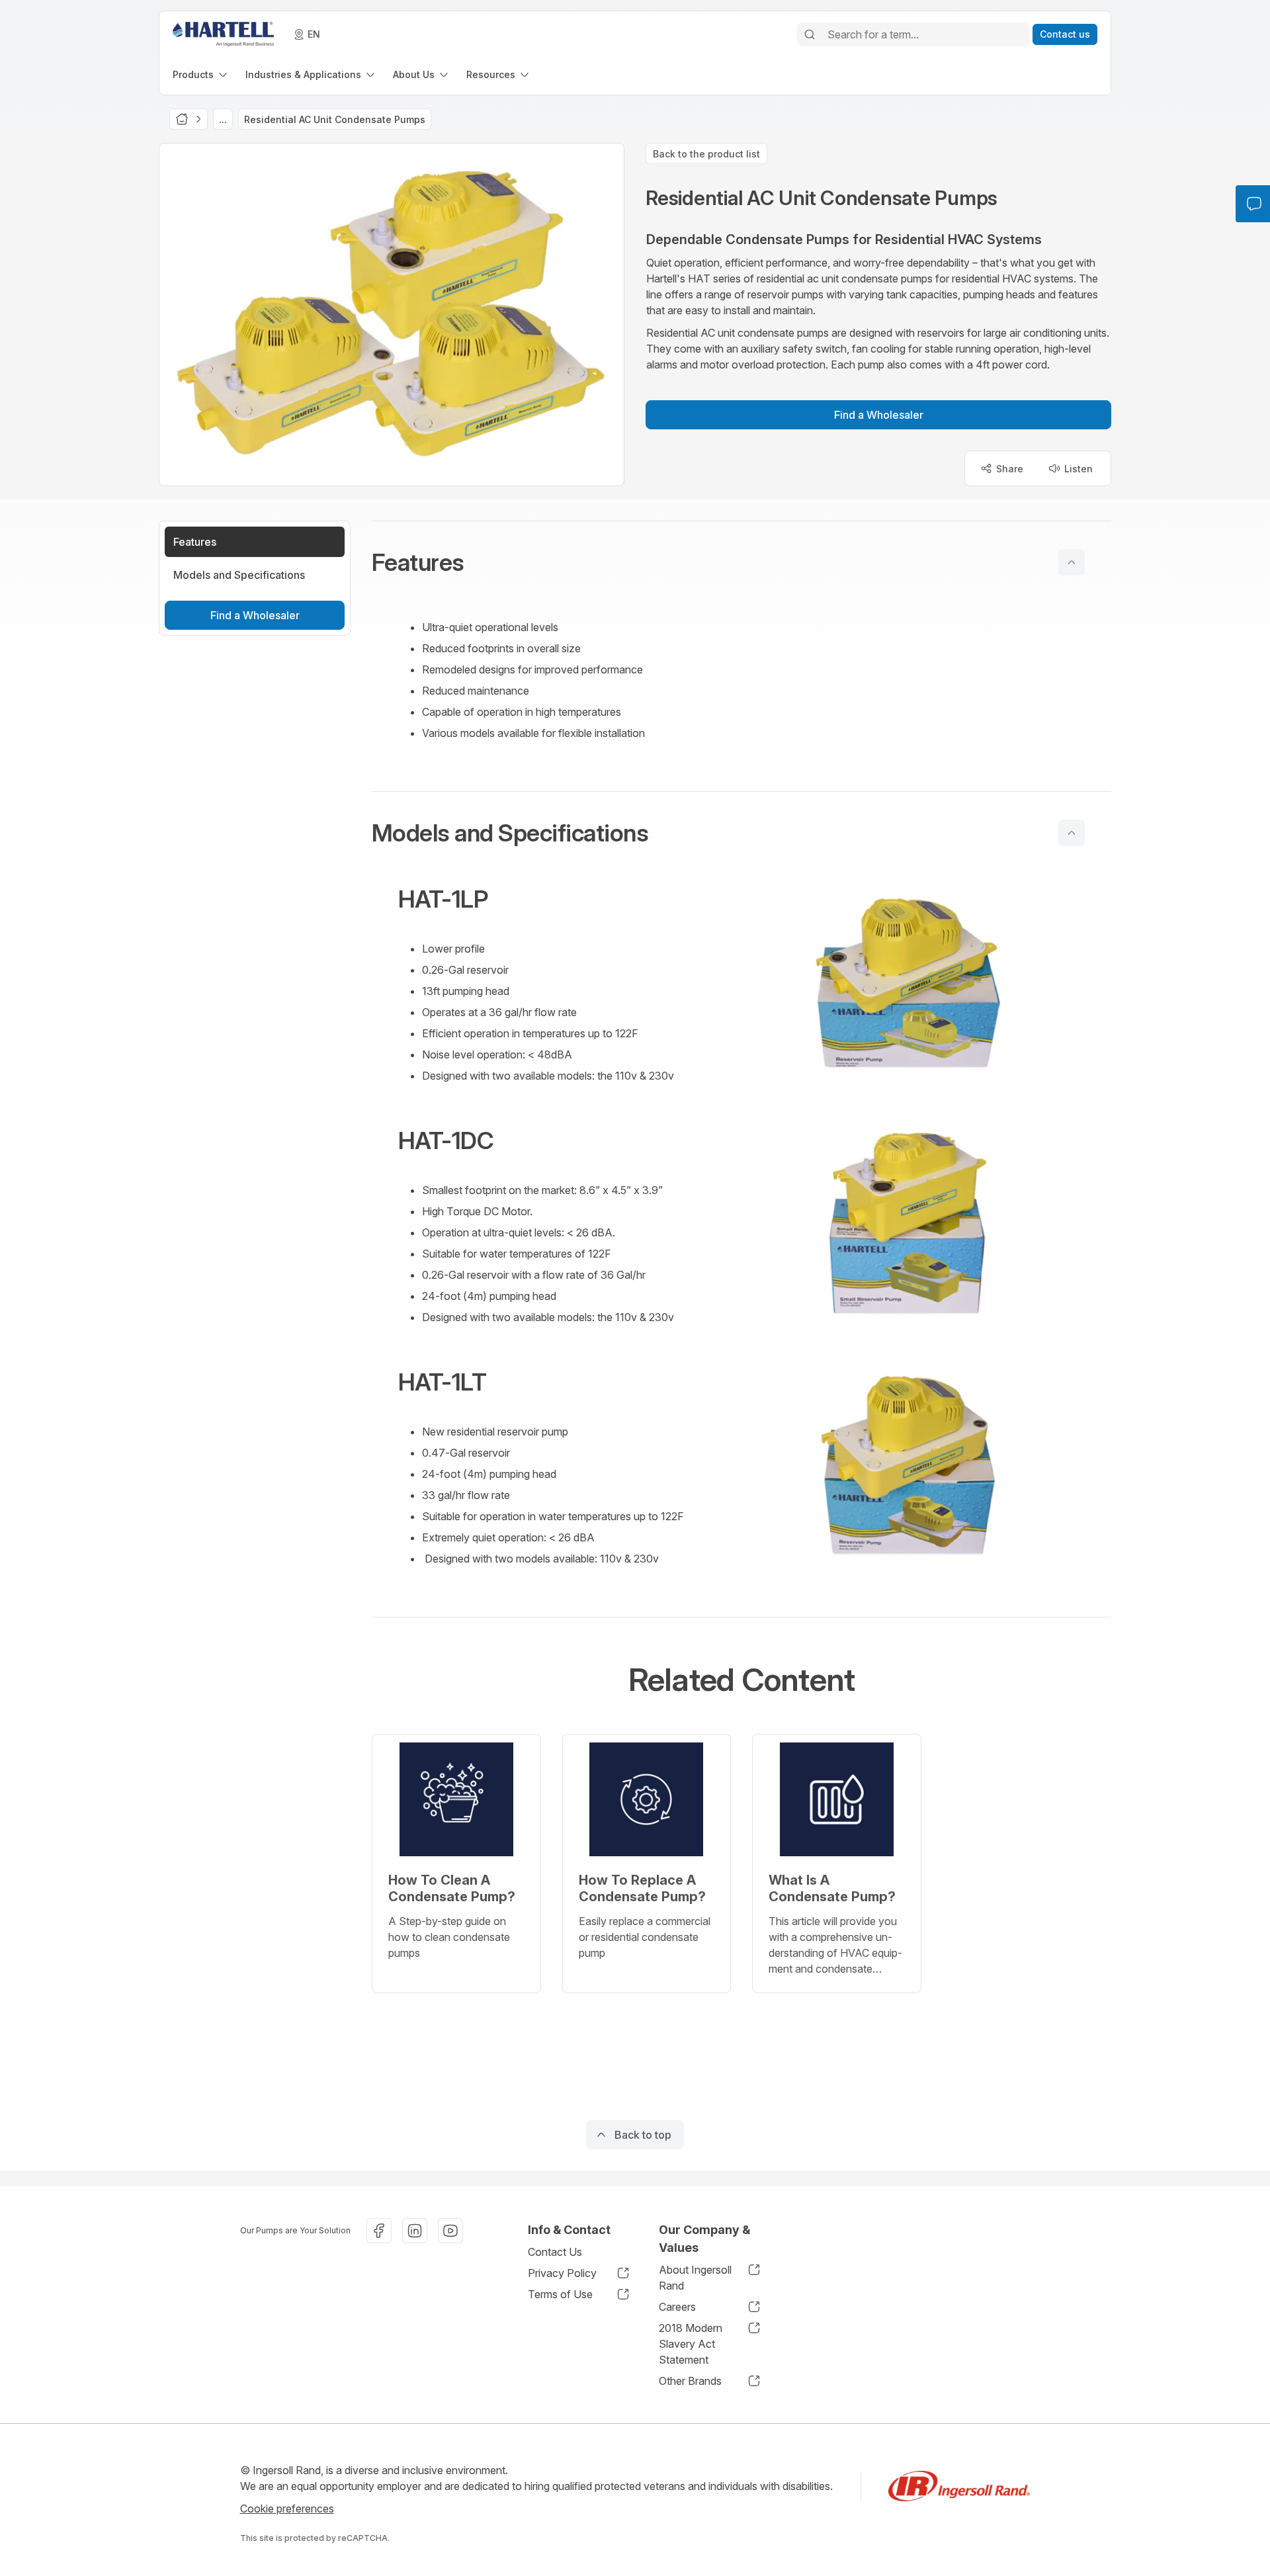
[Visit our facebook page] (379, 2231)
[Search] (810, 34)
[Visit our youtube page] (450, 2231)
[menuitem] (201, 74)
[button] (741, 562)
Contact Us (555, 2252)
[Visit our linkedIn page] (415, 2231)
